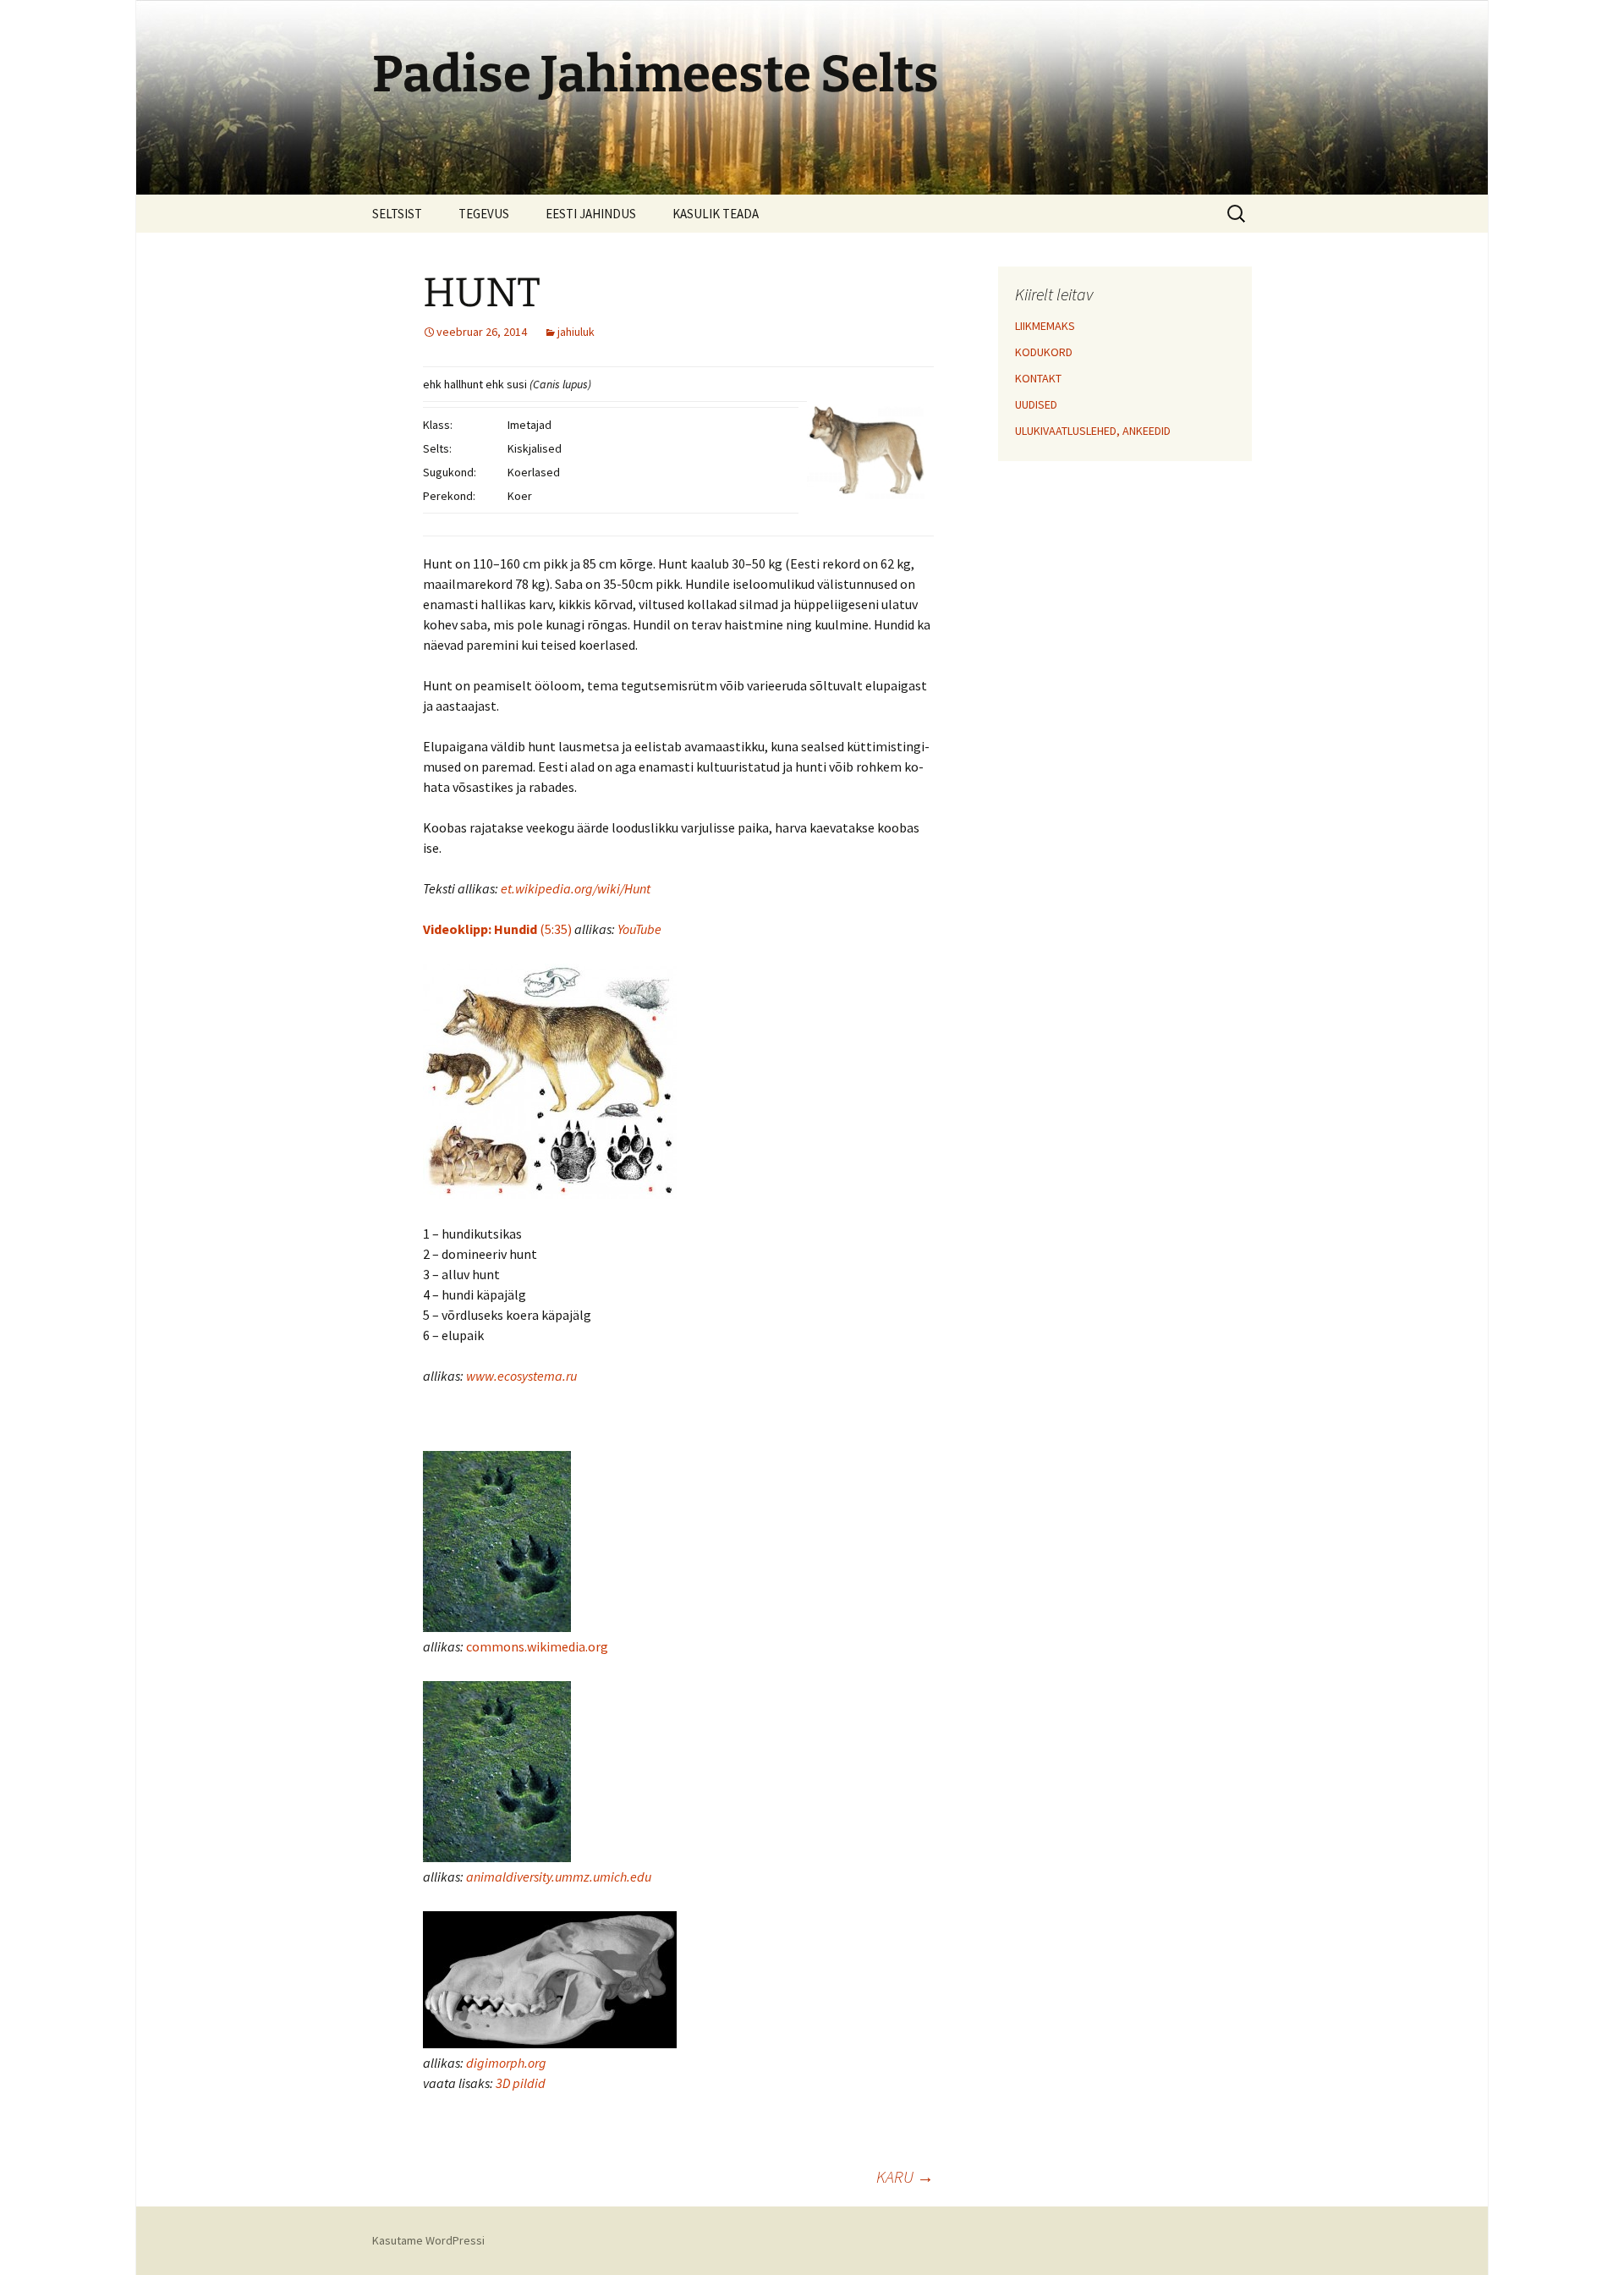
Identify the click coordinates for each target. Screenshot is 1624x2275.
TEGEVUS (484, 214)
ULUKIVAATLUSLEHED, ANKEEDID (1093, 431)
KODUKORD (1044, 352)
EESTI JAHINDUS (591, 214)
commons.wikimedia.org (537, 1646)
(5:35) (497, 929)
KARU (905, 2176)
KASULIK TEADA (716, 214)
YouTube (639, 929)
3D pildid (521, 2083)
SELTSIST (397, 214)
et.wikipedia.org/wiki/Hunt (576, 888)
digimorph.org (506, 2063)
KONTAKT (1038, 378)
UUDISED (1036, 404)
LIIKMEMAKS (1045, 326)
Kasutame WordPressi (428, 2240)
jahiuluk (576, 332)
